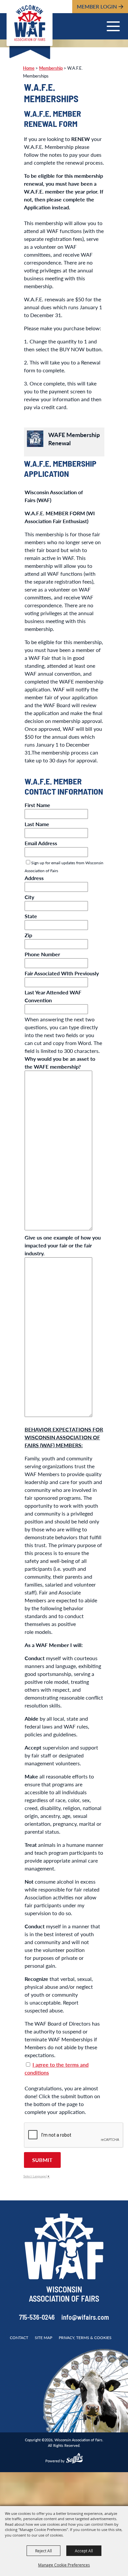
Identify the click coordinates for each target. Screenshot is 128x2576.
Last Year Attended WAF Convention (53, 996)
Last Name (37, 824)
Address (34, 878)
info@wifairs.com (85, 2318)
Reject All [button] (43, 2551)
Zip (28, 935)
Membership (51, 68)
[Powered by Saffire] (75, 2459)
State (31, 916)
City (29, 897)
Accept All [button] (84, 2551)
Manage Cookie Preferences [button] (64, 2565)
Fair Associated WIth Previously (62, 973)
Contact (19, 2338)
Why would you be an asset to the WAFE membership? (60, 1063)
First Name (37, 805)
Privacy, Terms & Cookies (85, 2338)
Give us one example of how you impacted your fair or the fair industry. (63, 1245)
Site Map (43, 2338)
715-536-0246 (37, 2318)
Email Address (41, 843)
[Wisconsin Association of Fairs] (30, 23)
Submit (42, 2160)
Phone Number (42, 954)
